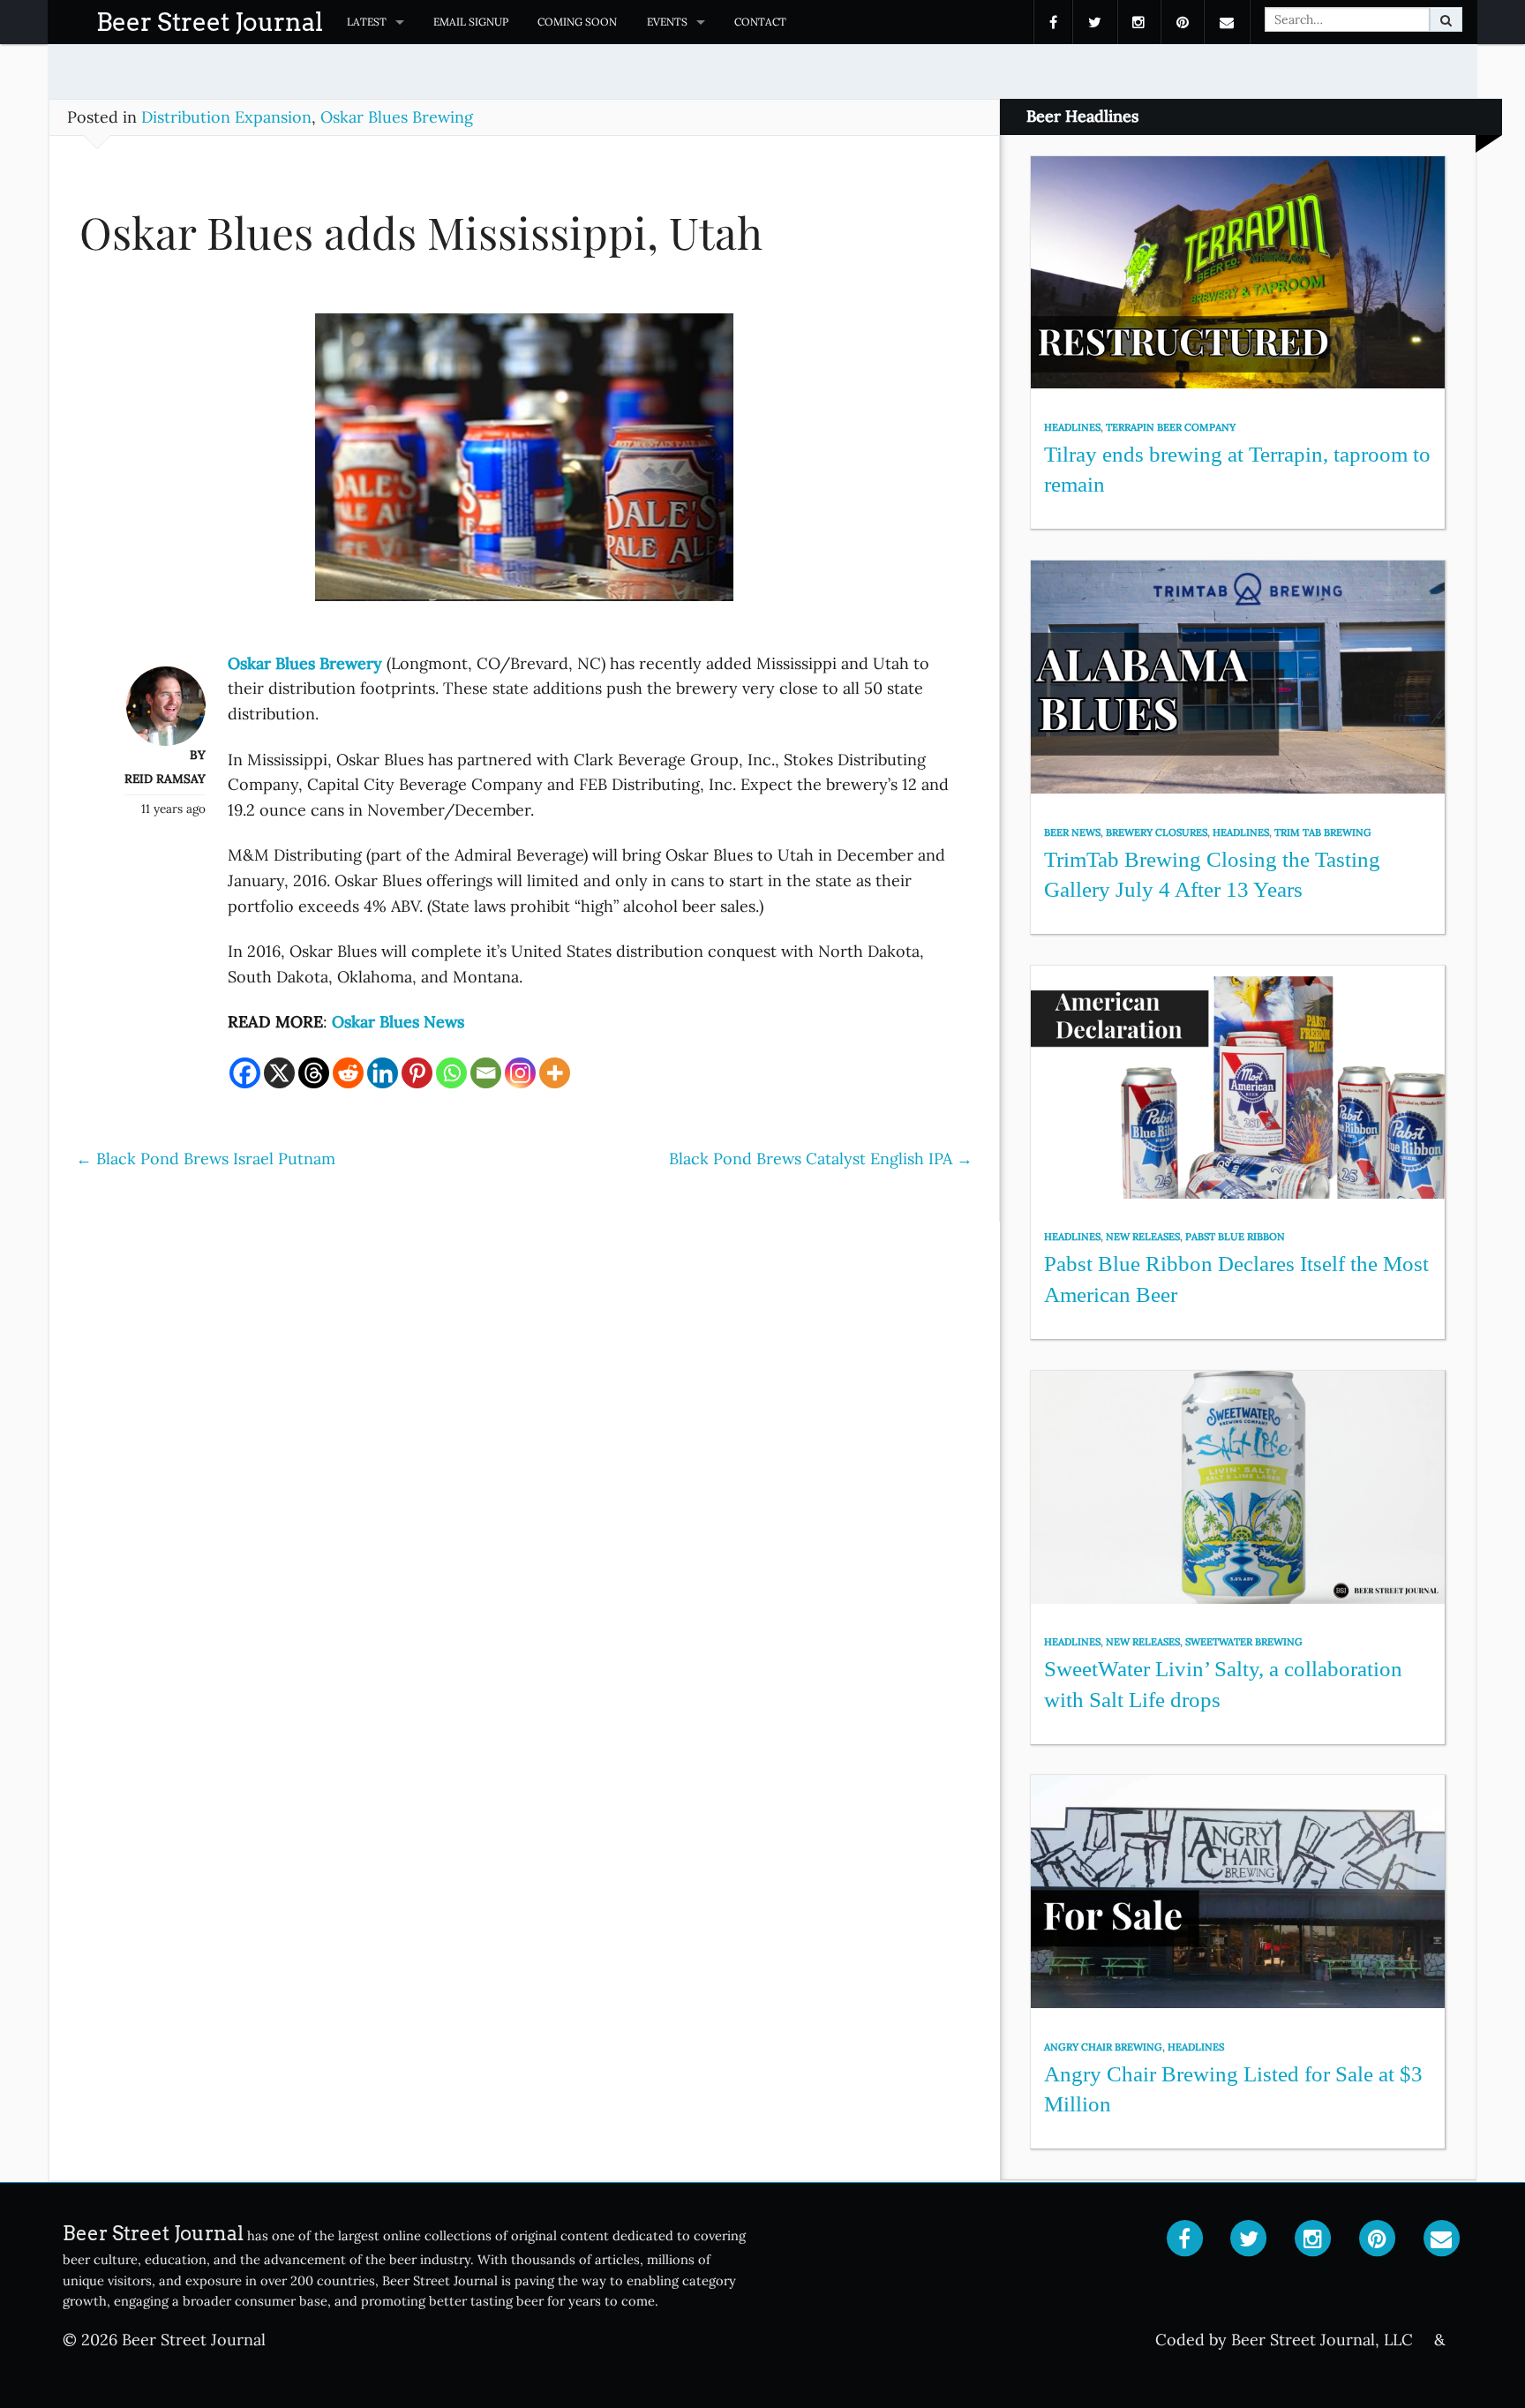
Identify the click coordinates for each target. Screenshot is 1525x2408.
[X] (279, 1073)
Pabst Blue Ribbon (1235, 1237)
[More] (555, 1073)
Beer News (1072, 832)
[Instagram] (520, 1073)
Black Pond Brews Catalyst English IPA (821, 1159)
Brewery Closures (1157, 832)
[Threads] (314, 1073)
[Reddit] (348, 1073)
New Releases (1143, 1237)
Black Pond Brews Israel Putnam (206, 1159)
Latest (367, 22)
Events (667, 22)
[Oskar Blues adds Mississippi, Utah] (524, 466)
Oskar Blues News (396, 1022)
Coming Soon (577, 22)
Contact (760, 22)
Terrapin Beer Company (1171, 427)
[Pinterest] (417, 1073)
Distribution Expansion (226, 117)
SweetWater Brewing (1244, 1642)
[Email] (486, 1073)
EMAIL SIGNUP (471, 22)
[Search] (1446, 19)
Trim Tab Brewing (1323, 832)
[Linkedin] (383, 1073)
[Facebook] (245, 1073)
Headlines (1072, 427)
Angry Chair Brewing (1103, 2047)
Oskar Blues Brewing (397, 117)
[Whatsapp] (451, 1073)
